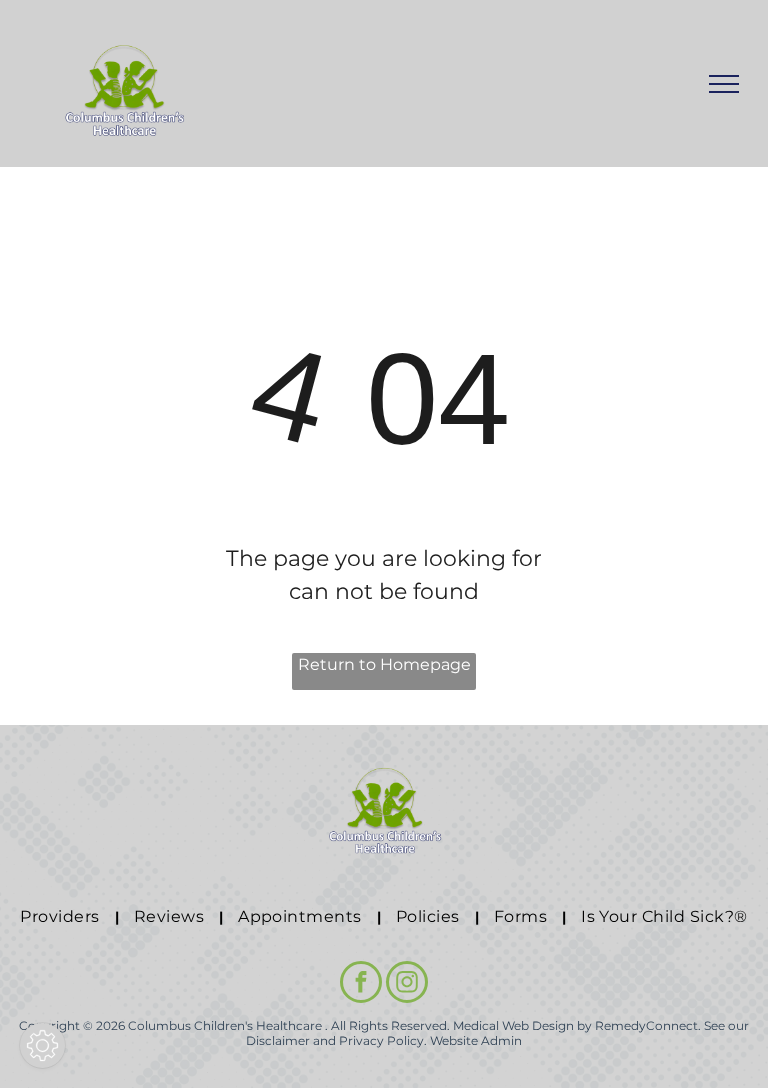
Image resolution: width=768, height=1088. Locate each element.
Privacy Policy (381, 1040)
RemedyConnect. (648, 1025)
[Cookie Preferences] (42, 1045)
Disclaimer (278, 1040)
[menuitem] (61, 917)
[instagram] (407, 984)
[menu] (724, 84)
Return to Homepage (384, 664)
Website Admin (476, 1040)
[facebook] (361, 984)
